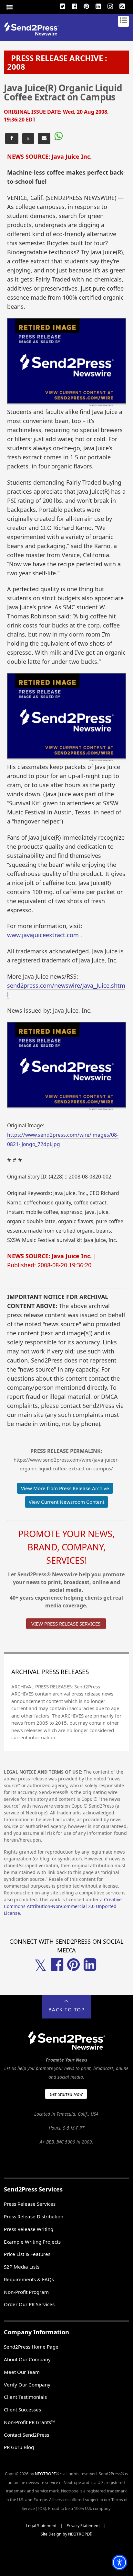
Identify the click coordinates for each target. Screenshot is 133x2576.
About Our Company (27, 2359)
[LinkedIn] (98, 6)
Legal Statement (41, 2526)
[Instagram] (110, 6)
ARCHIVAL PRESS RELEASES (50, 1672)
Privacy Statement (83, 2526)
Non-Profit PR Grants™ (29, 2422)
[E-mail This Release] (44, 138)
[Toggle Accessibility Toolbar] (119, 2562)
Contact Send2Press (26, 2435)
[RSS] (122, 6)
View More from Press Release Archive (65, 1488)
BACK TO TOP (67, 2009)
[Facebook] (75, 6)
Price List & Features (27, 2254)
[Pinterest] (87, 6)
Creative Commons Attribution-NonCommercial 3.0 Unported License (63, 1906)
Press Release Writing (29, 2229)
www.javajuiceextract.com (43, 935)
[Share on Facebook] (12, 138)
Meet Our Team (22, 2372)
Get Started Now (66, 2094)
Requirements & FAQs (29, 2279)
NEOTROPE (45, 2474)
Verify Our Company (27, 2385)
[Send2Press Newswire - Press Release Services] (34, 34)
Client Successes (22, 2409)
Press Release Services (30, 2204)
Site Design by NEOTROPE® (66, 2534)
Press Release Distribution (34, 2216)
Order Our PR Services (29, 2304)
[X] (63, 6)
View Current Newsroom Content (66, 1502)
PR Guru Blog (19, 2447)
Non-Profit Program (26, 2292)
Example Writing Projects (32, 2242)
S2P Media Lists (22, 2267)
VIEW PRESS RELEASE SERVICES (66, 1624)
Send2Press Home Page (31, 2347)
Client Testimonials (25, 2397)
